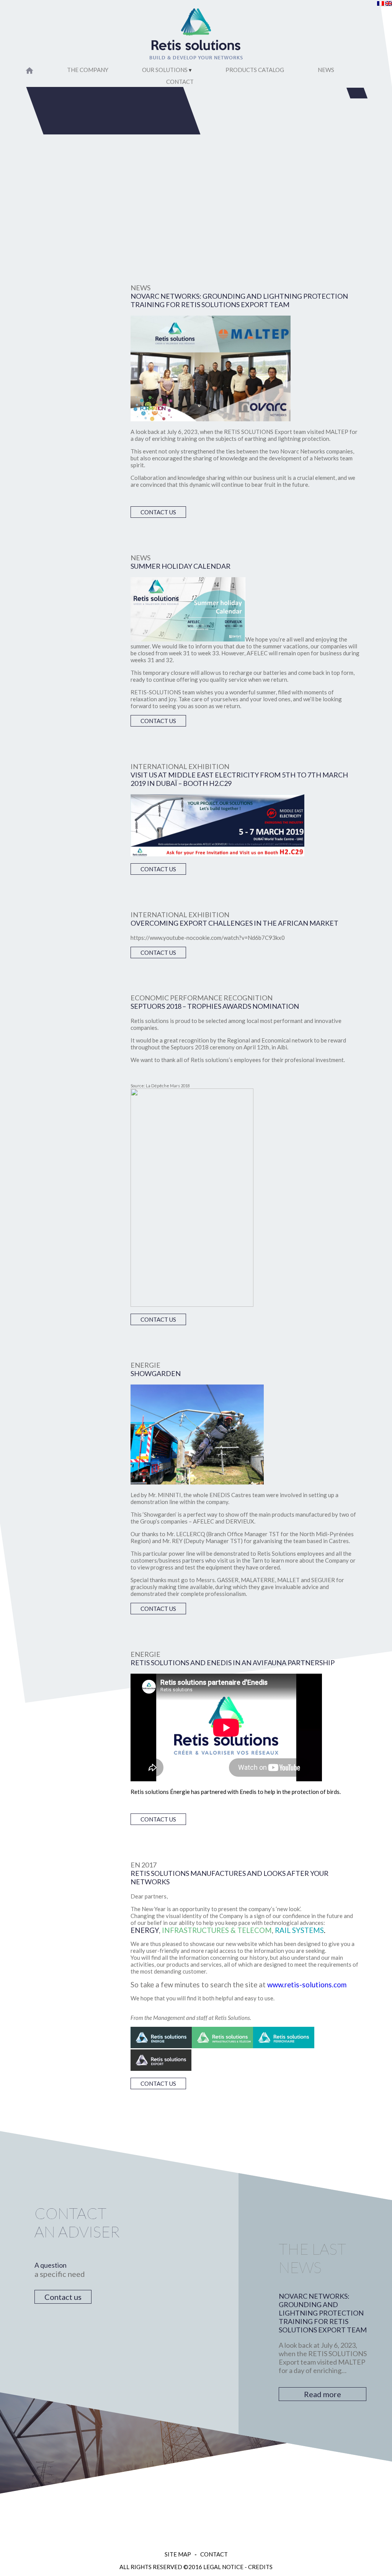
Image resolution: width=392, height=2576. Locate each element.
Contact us (63, 2297)
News (326, 70)
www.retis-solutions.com (307, 1985)
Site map (178, 2554)
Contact (180, 82)
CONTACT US (158, 512)
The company (88, 70)
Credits (260, 2567)
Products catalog (255, 70)
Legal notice (223, 2567)
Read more (323, 2394)
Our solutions (165, 70)
